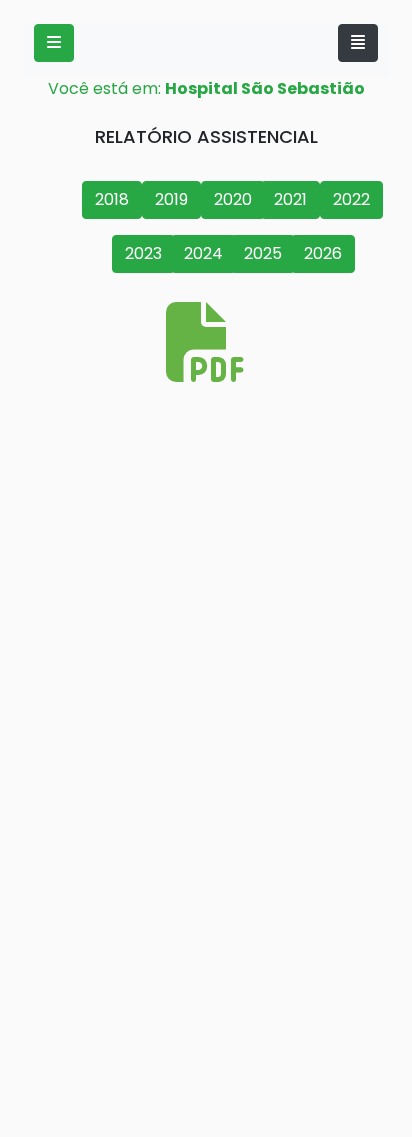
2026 (323, 253)
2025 (263, 253)
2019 (171, 199)
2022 (351, 199)
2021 (290, 199)
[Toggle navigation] (358, 43)
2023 (143, 253)
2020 (233, 199)
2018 (112, 199)
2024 (203, 253)
